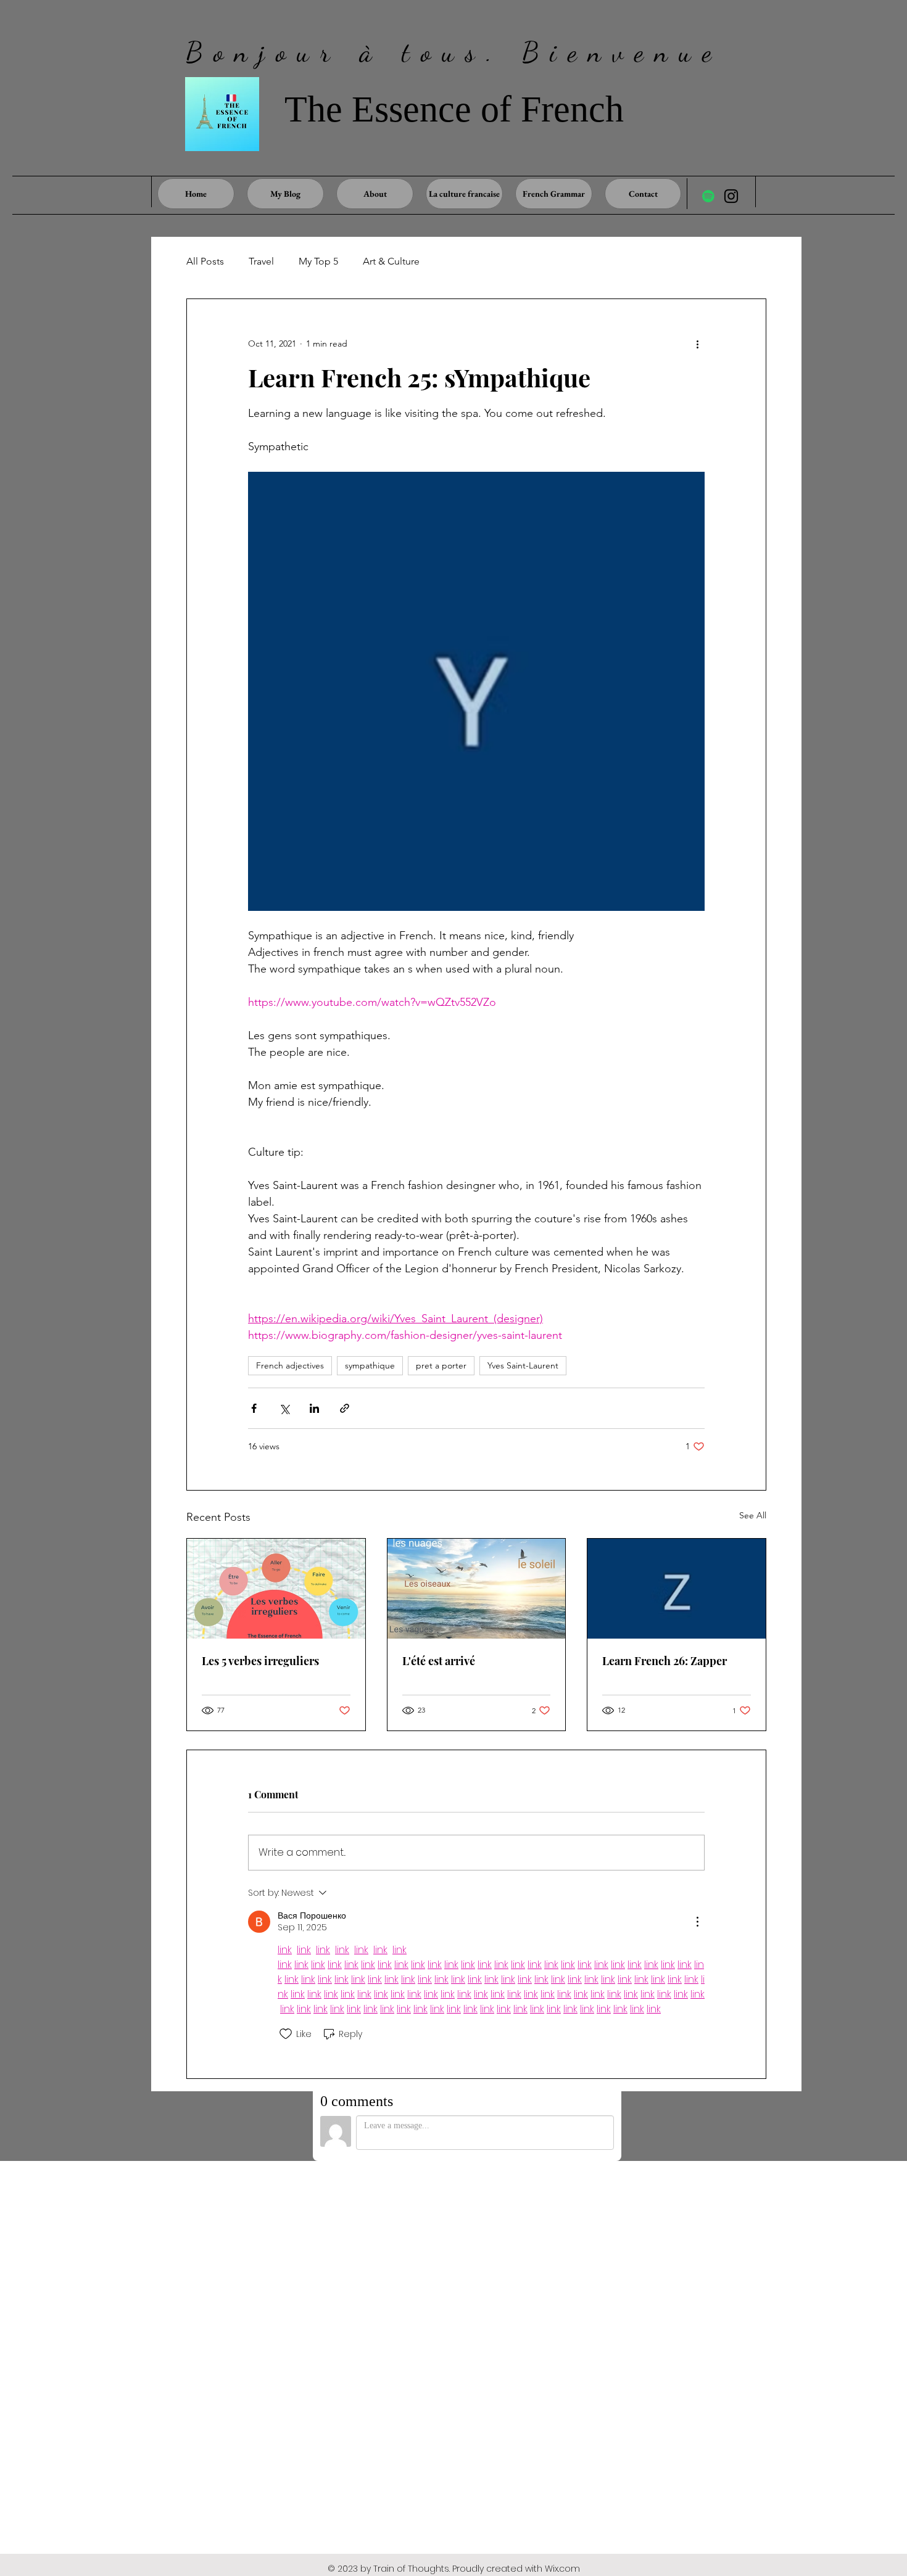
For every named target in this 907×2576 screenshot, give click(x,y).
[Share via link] (345, 1408)
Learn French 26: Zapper (665, 1661)
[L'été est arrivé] (477, 1589)
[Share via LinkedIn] (314, 1408)
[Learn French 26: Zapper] (677, 1589)
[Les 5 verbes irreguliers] (276, 1589)
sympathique (370, 1365)
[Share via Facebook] (254, 1408)
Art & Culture (391, 261)
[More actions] (697, 344)
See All (753, 1515)
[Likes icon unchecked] (286, 2034)
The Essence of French (454, 109)
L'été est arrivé (439, 1661)
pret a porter (441, 1365)
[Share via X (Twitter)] (284, 1408)
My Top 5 (318, 261)
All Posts (205, 261)
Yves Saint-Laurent (523, 1365)
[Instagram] (731, 196)
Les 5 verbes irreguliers (260, 1661)
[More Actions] (697, 1922)
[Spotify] (708, 196)
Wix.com (562, 2569)
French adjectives (290, 1365)
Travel (261, 261)
